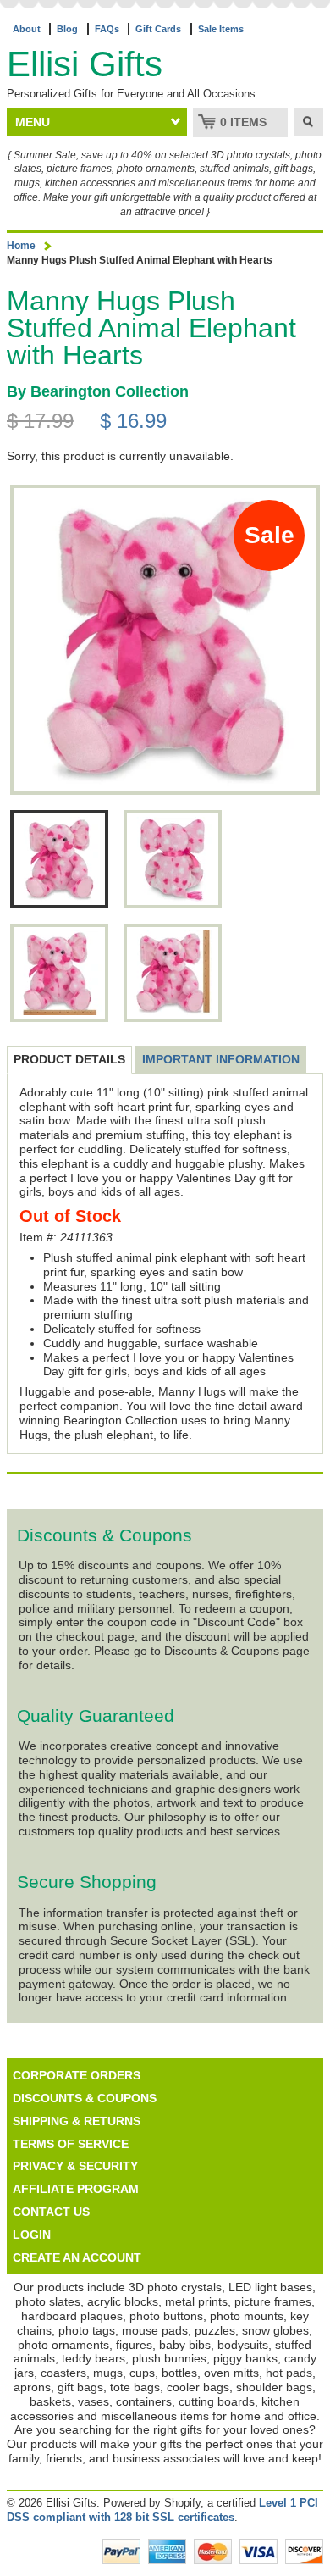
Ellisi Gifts (85, 64)
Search (308, 122)
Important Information (221, 1059)
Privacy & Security (75, 2166)
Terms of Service (71, 2144)
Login (32, 2235)
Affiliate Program (76, 2189)
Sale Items (221, 29)
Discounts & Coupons (85, 2098)
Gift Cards (158, 29)
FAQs (107, 29)
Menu (33, 122)
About (27, 29)
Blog (67, 29)
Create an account (77, 2257)
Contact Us (51, 2212)
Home (21, 246)
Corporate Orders (77, 2075)
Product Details (69, 1059)
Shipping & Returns (77, 2121)
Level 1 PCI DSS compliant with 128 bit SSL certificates (162, 2510)
